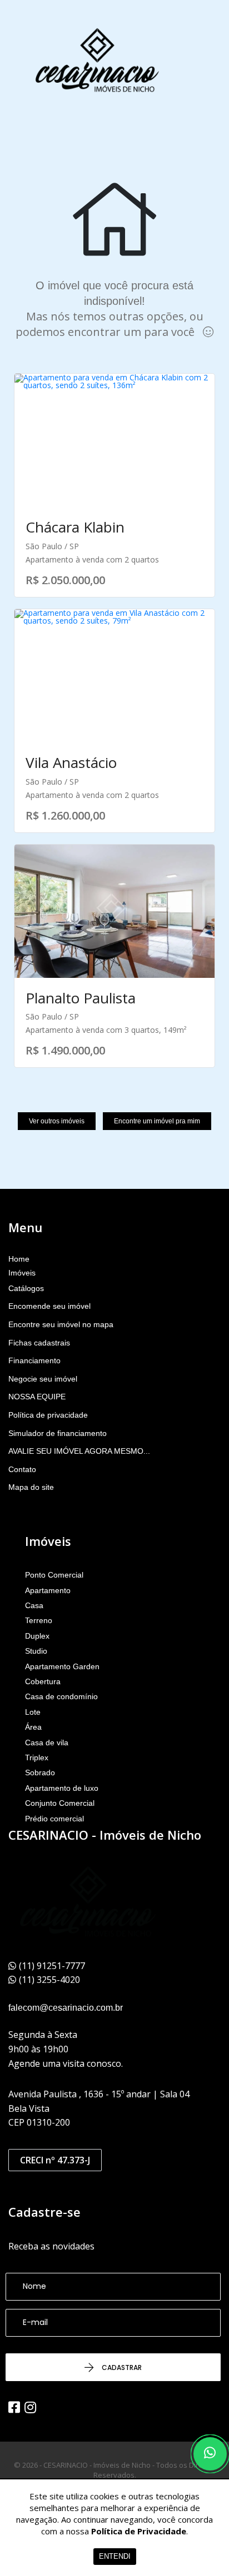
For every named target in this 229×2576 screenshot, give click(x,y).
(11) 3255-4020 (49, 1980)
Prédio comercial (54, 1819)
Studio (36, 1651)
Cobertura (43, 1681)
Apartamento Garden (62, 1666)
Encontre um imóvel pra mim (157, 1121)
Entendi (115, 2556)
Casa (34, 1605)
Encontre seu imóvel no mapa (61, 1324)
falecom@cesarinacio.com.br (66, 2008)
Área (33, 1727)
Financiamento (34, 1360)
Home (19, 1259)
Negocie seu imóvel (43, 1379)
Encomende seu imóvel (49, 1306)
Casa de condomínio (61, 1696)
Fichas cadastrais (39, 1343)
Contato (22, 1469)
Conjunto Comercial (60, 1803)
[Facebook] (14, 2407)
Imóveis (22, 1273)
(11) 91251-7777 (52, 1966)
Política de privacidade (48, 1415)
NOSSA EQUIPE (37, 1397)
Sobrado (40, 1772)
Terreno (39, 1620)
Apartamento (48, 1590)
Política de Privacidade (139, 2531)
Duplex (37, 1636)
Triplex (37, 1757)
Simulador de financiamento (58, 1433)
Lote (33, 1712)
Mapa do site (31, 1487)
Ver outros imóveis (57, 1121)
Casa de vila (47, 1743)
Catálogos (26, 1288)
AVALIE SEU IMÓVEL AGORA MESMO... (79, 1451)
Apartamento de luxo (62, 1788)
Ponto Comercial (54, 1575)
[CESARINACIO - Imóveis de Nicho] (97, 61)
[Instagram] (30, 2407)
